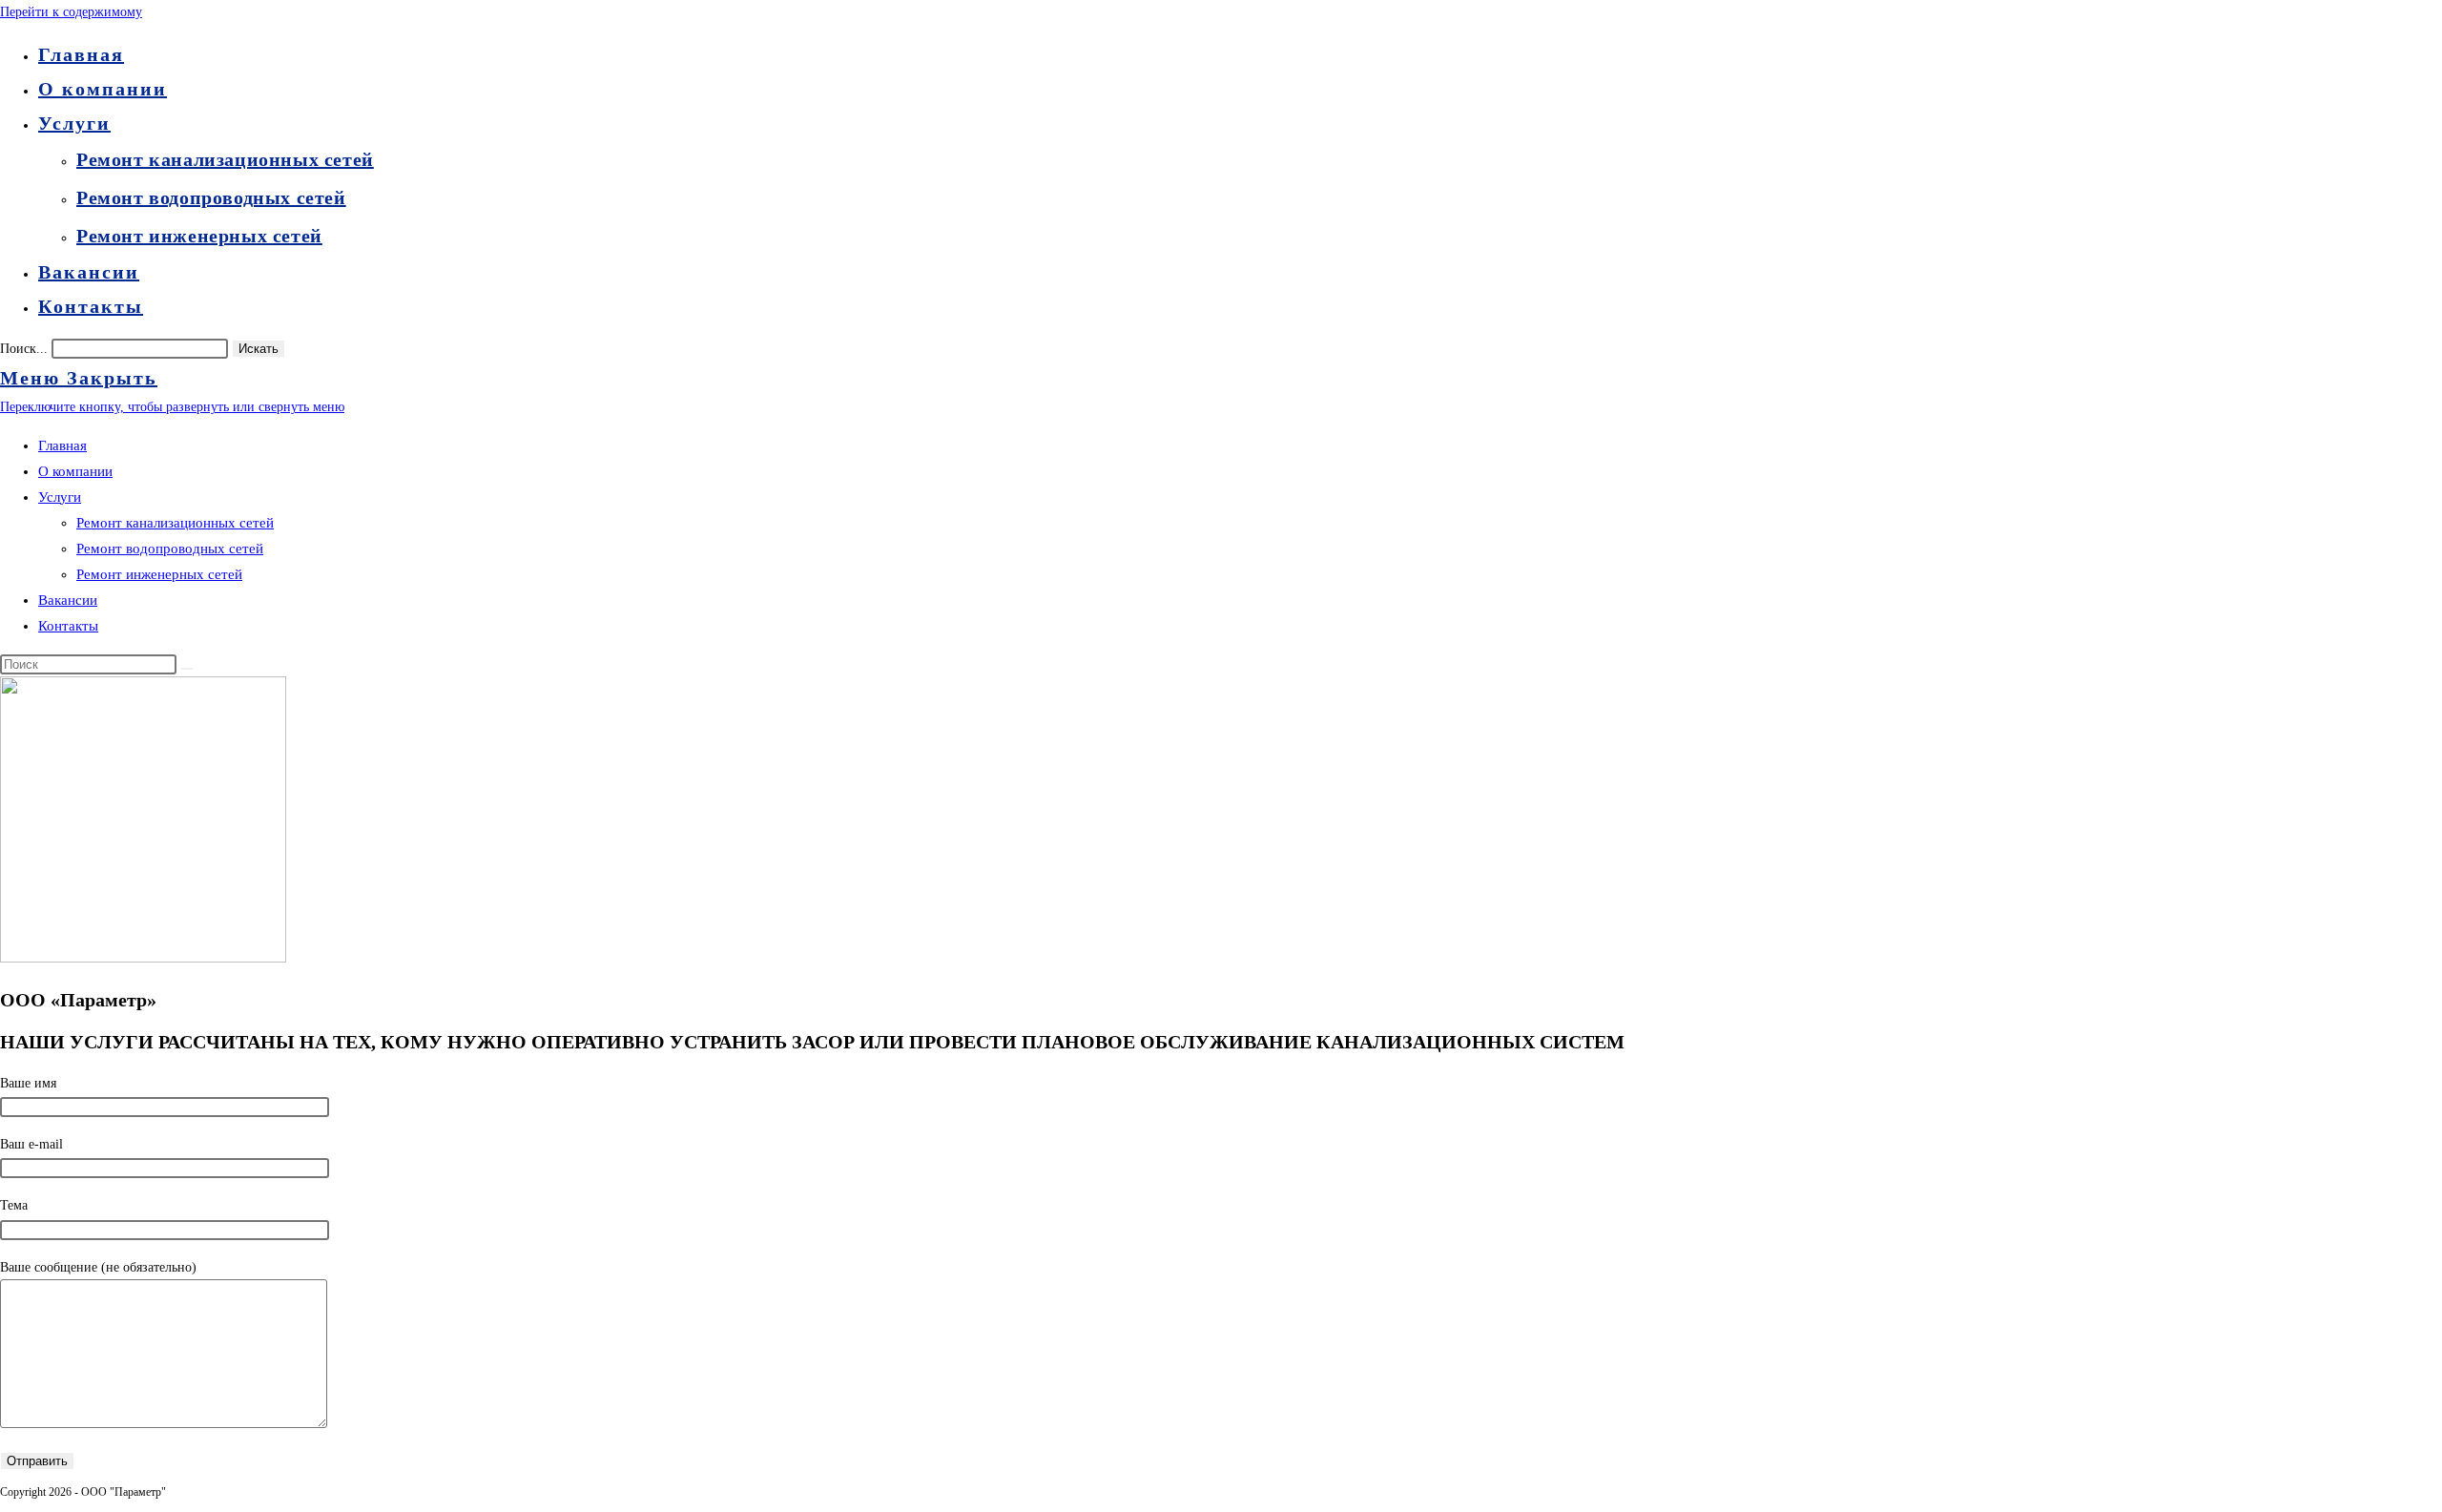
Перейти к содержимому (71, 12)
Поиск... (24, 349)
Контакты (68, 626)
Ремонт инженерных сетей (159, 574)
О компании (75, 471)
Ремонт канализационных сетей (175, 523)
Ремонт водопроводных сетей (170, 549)
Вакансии (68, 600)
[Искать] (187, 669)
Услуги (60, 497)
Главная (62, 445)
